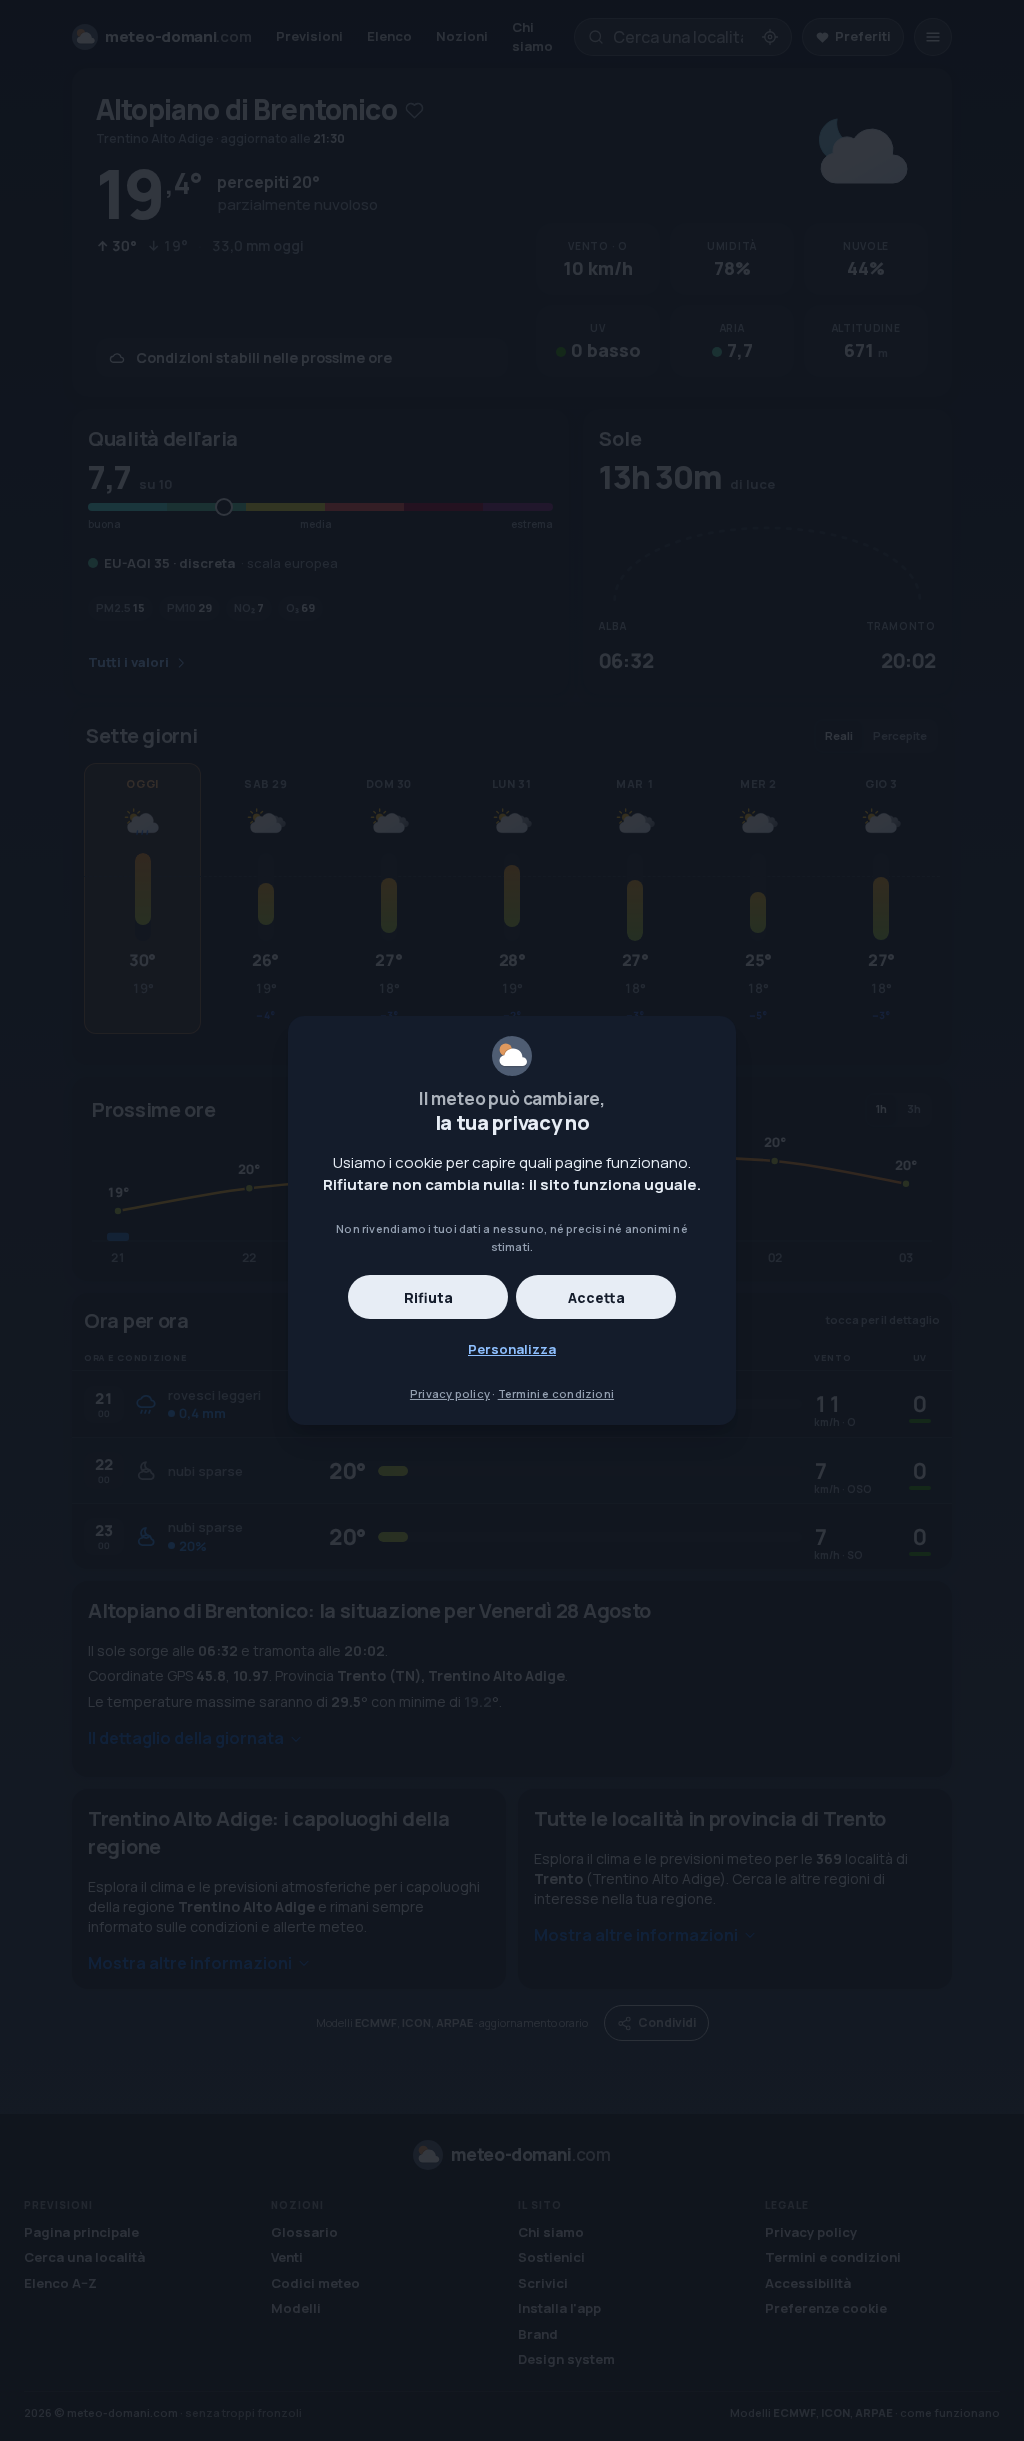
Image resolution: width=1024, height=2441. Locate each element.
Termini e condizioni (556, 1393)
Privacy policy (450, 1393)
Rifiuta (428, 1297)
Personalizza (512, 1349)
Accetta (596, 1297)
